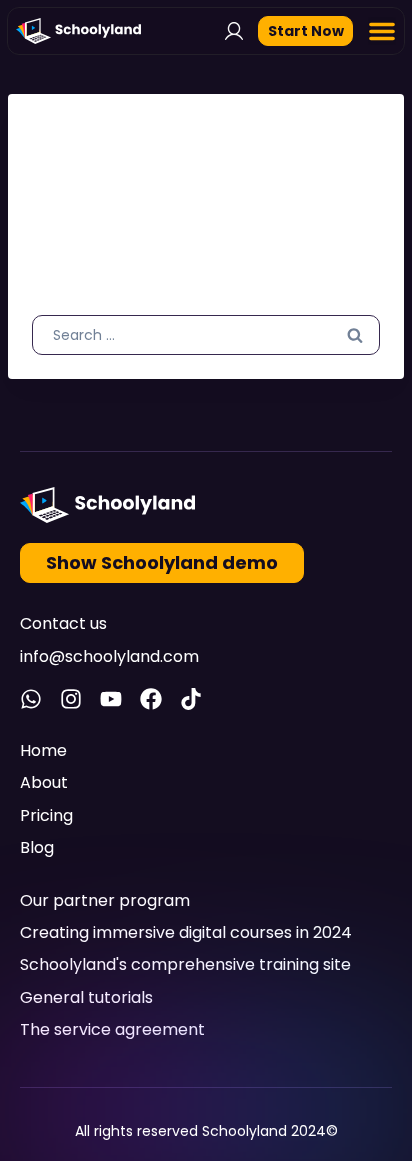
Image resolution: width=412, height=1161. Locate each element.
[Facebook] (151, 699)
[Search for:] (206, 334)
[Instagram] (71, 699)
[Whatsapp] (31, 699)
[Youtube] (111, 699)
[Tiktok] (191, 699)
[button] (382, 31)
